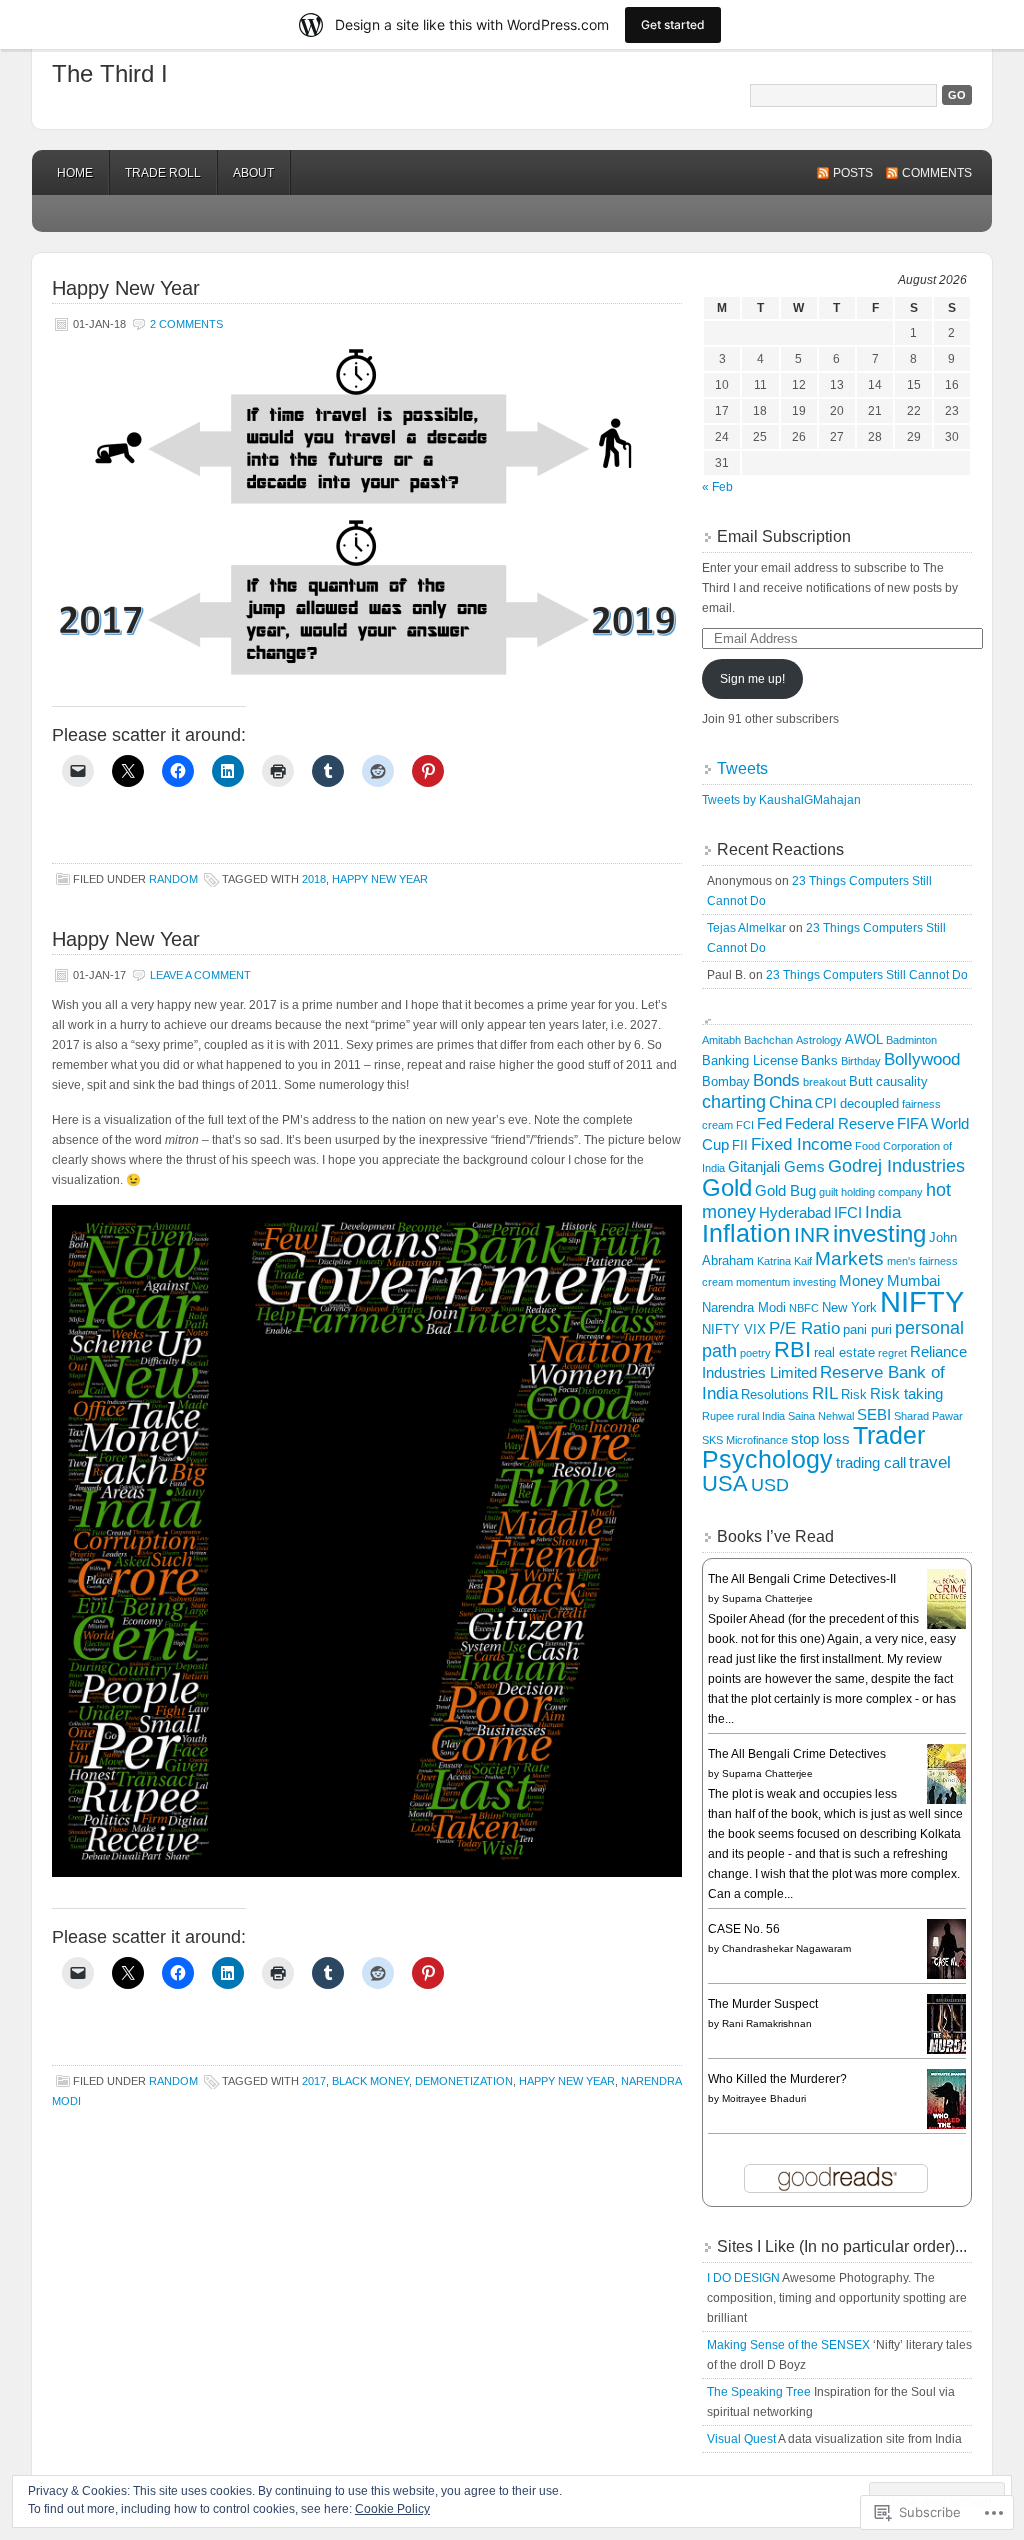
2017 (314, 2081)
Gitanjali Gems (776, 1166)
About (253, 173)
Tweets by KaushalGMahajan (781, 800)
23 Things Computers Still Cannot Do (867, 975)
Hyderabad (795, 1212)
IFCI (848, 1212)
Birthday (861, 1061)
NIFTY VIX (734, 1329)
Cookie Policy (392, 2509)
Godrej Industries (896, 1165)
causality (902, 1081)
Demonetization (464, 2081)
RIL (825, 1393)
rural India (761, 1416)
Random (173, 879)
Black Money (370, 2081)
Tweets (742, 768)
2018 (314, 879)
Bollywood (922, 1059)
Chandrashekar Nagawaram (786, 1948)
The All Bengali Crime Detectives (797, 1754)
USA (725, 1483)
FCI (745, 1125)
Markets (849, 1258)
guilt (828, 1192)
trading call (871, 1462)
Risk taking (906, 1393)
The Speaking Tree (759, 2392)
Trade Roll (163, 173)
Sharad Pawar (928, 1416)
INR (812, 1235)
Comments (937, 173)
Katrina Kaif (784, 1261)
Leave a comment (200, 975)
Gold (727, 1188)
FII (740, 1145)
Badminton (911, 1040)
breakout (824, 1082)
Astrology (819, 1040)
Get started (673, 24)
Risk (854, 1394)
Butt (861, 1081)
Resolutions (775, 1394)
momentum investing (786, 1282)
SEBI (874, 1414)
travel (930, 1462)
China (790, 1102)
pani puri (867, 1329)
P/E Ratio (804, 1328)
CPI (826, 1103)
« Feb (717, 487)
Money (861, 1280)
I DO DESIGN (743, 2278)
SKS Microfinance (745, 1440)
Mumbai (913, 1280)
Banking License (750, 1060)
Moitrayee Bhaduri (764, 2098)
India (883, 1212)
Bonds (776, 1080)
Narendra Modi (744, 1307)
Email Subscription (784, 536)
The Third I (110, 73)
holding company (882, 1192)
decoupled (869, 1103)
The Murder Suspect (763, 2004)
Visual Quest (741, 2439)
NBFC (804, 1308)
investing (879, 1234)
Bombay (726, 1081)
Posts (853, 173)
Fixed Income (801, 1144)
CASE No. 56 (744, 1929)
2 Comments (186, 324)
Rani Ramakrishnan (767, 2023)
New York (849, 1307)
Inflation (746, 1233)
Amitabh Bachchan (747, 1040)
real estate (844, 1352)
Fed (769, 1123)
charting (734, 1101)
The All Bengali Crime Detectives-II (802, 1579)
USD (770, 1484)
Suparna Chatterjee (767, 1598)
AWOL (864, 1039)
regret (892, 1353)
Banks (819, 1060)
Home (75, 173)
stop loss (820, 1438)
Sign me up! (752, 679)
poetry (755, 1353)
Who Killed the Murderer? (777, 2079)
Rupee (718, 1416)
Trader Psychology (813, 1447)
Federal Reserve (839, 1123)
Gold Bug (785, 1190)
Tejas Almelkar (746, 928)
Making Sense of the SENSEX (788, 2345)
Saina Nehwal (821, 1416)
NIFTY (922, 1301)
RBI (792, 1349)
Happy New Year (126, 288)
